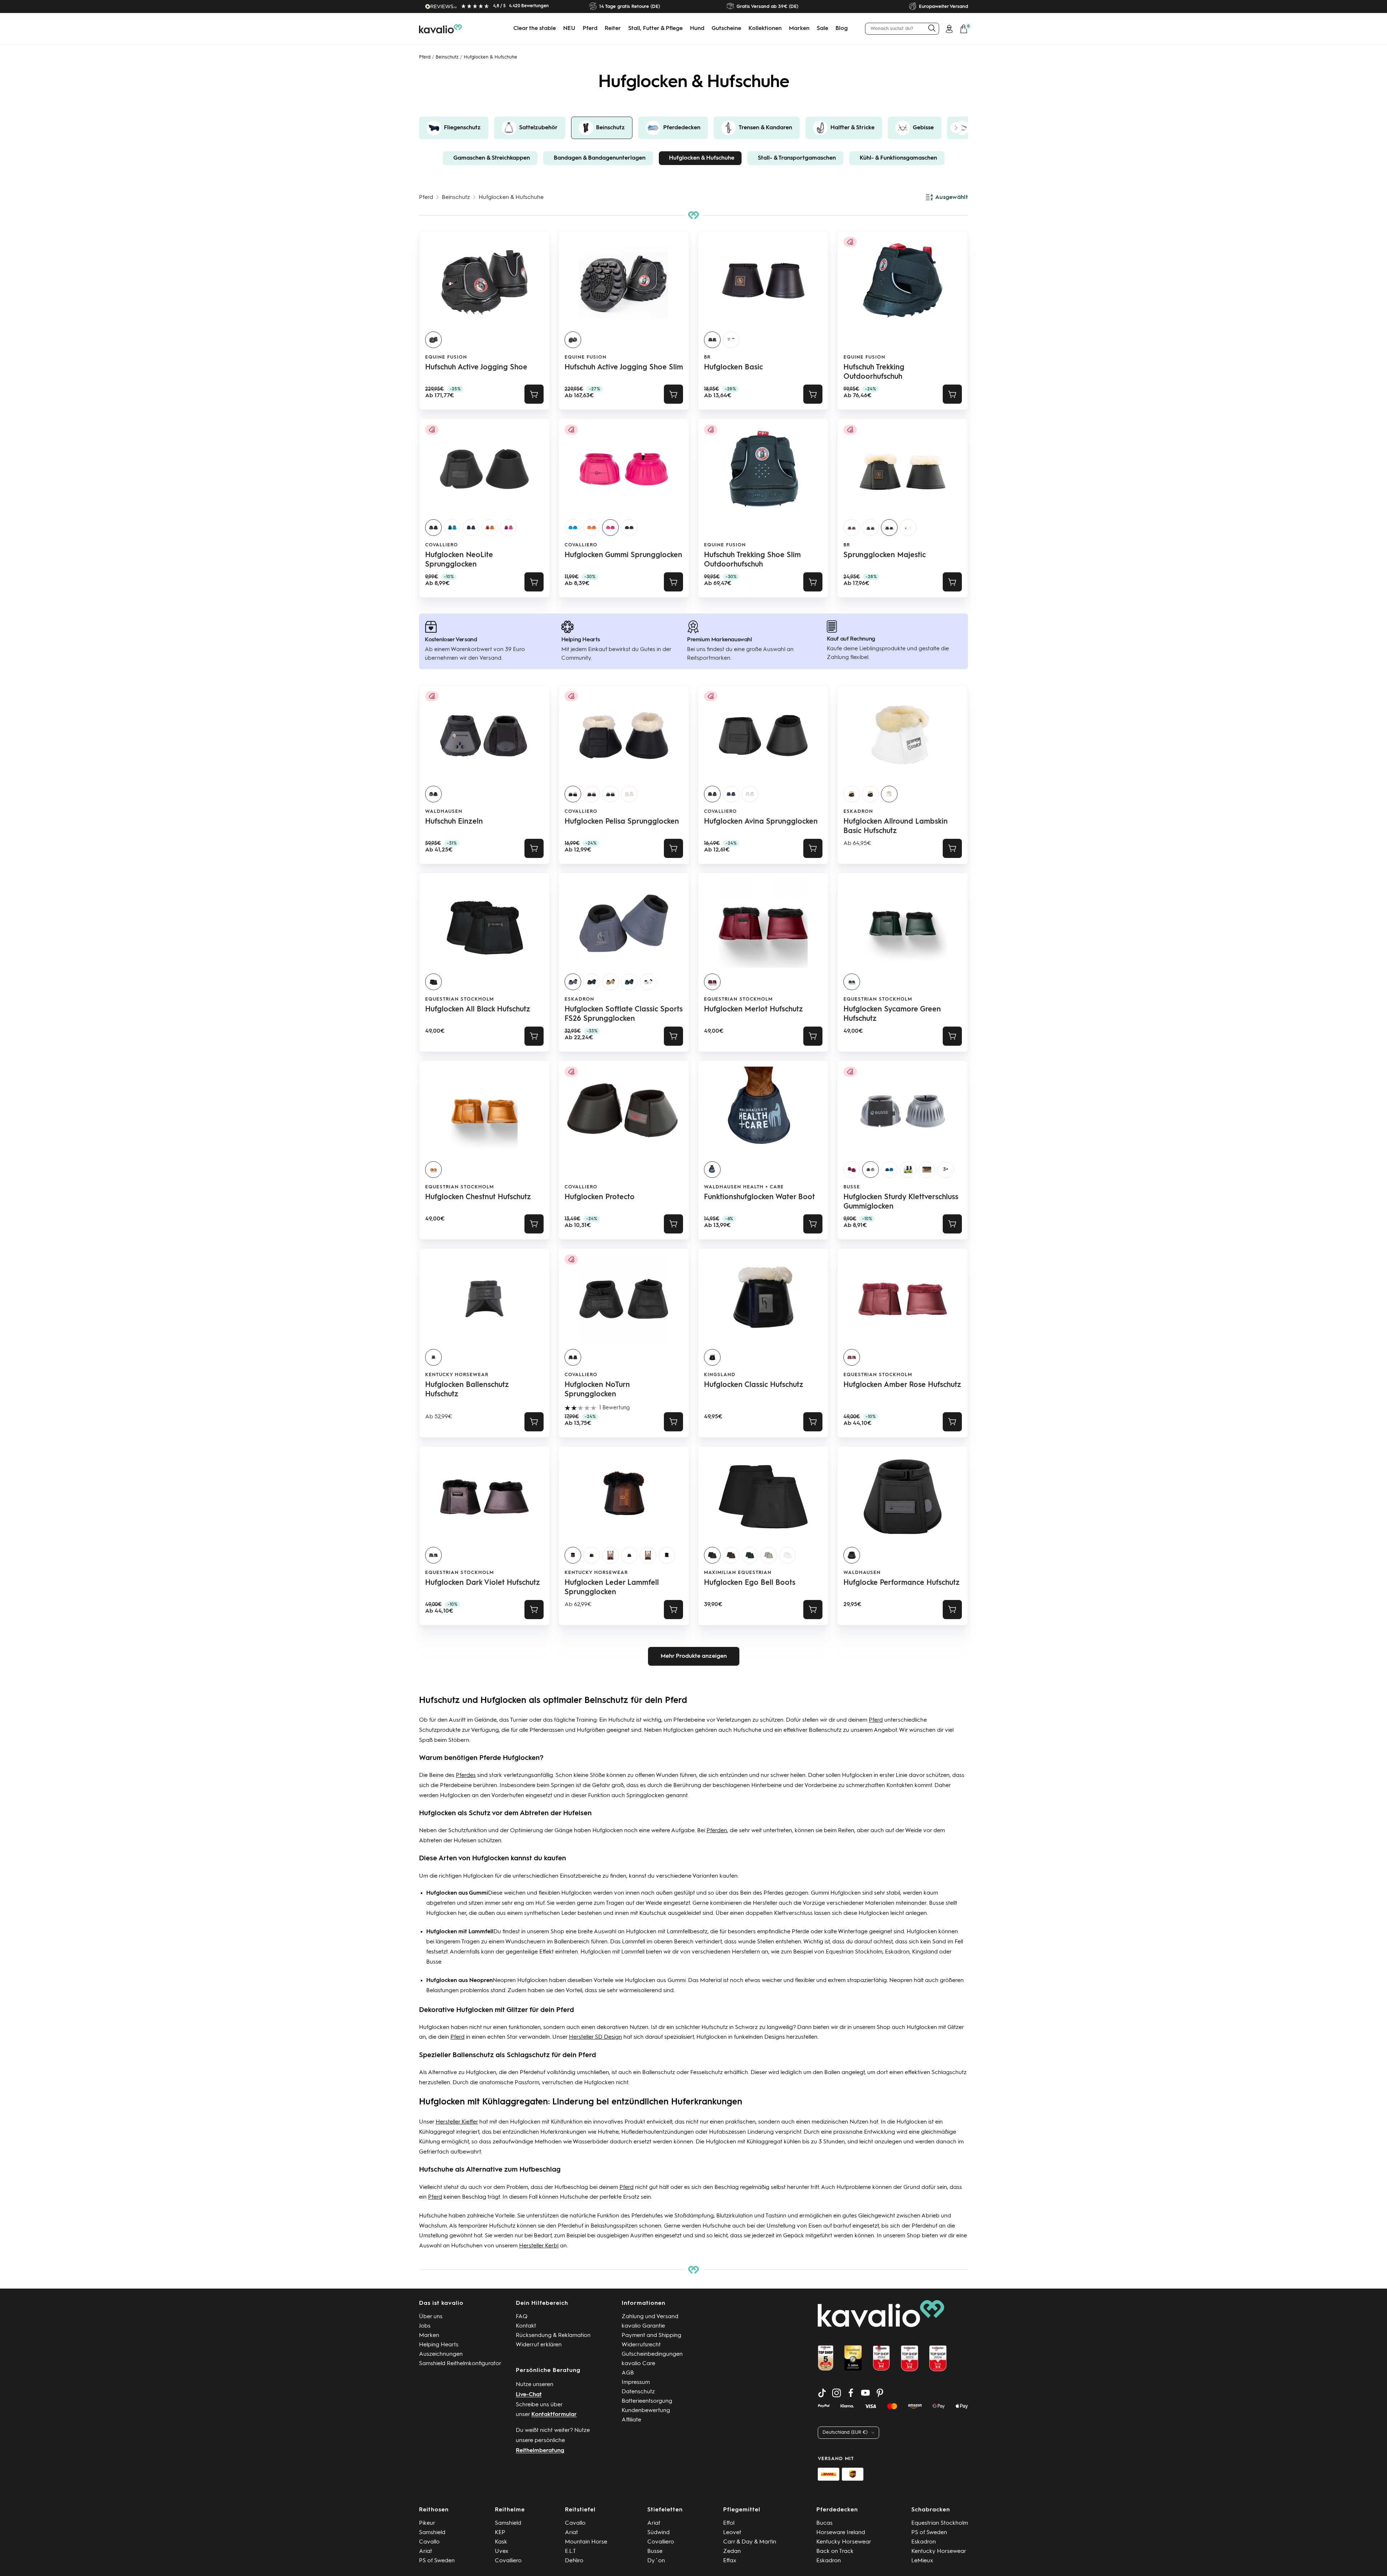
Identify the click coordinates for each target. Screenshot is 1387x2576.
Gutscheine (726, 29)
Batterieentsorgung (647, 2401)
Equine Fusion (446, 357)
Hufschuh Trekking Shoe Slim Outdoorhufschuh (752, 560)
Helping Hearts (439, 2345)
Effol (729, 2523)
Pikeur (427, 2523)
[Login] (949, 29)
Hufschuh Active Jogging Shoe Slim (624, 368)
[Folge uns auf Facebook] (851, 2393)
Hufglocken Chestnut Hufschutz (478, 1197)
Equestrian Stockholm (459, 999)
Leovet (732, 2533)
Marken (799, 29)
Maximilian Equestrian (738, 1573)
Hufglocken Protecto (600, 1197)
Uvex (502, 2551)
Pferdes (466, 1775)
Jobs (425, 2326)
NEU (569, 29)
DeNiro (574, 2561)
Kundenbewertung (646, 2411)
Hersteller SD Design (595, 2037)
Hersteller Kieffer (457, 2122)
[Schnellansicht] (534, 394)
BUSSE (852, 1187)
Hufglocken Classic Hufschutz (754, 1385)
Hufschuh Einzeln (454, 822)
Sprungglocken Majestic (885, 555)
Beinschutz (447, 57)
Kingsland (720, 1375)
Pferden (717, 1831)
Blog (842, 29)
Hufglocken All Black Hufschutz (478, 1010)
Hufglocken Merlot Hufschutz (753, 1010)
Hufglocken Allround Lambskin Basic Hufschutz (896, 827)
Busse (937, 1903)
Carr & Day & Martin (750, 2542)
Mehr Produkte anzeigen (694, 1656)
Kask (501, 2542)
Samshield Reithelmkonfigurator (460, 2364)
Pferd (590, 29)
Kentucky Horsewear (457, 1375)
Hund (697, 29)
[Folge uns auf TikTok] (822, 2393)
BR (707, 357)
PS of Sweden (437, 2561)
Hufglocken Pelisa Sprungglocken (622, 822)
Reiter (613, 29)
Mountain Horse (586, 2542)
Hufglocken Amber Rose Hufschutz (902, 1385)
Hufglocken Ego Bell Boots (750, 1583)
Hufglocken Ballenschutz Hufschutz (467, 1390)
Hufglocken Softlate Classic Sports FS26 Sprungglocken (624, 1014)
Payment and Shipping (651, 2336)
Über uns (431, 2317)
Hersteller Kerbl (539, 2246)
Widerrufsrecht (641, 2345)
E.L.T (571, 2551)
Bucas (824, 2523)
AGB (628, 2373)
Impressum (636, 2382)
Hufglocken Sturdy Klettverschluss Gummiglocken (901, 1202)
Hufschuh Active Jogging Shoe (476, 368)
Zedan (732, 2551)
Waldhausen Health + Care (744, 1187)
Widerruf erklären (539, 2345)
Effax (730, 2561)
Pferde (800, 1932)
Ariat (425, 2551)
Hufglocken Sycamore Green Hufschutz (892, 1014)
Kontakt (526, 2326)
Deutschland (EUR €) (845, 2432)
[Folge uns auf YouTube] (865, 2393)
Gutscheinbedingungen (652, 2354)
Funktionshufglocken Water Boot (759, 1197)
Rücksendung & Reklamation (553, 2336)
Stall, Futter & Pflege (655, 29)
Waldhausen (444, 812)
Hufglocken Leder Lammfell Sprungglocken (612, 1588)
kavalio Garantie (643, 2326)
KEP (500, 2533)
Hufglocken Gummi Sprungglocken (623, 555)
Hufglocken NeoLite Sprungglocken (459, 560)
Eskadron (858, 812)
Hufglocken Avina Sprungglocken (761, 822)
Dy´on (656, 2561)
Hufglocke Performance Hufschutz (902, 1583)
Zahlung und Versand (650, 2317)
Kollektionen (765, 29)
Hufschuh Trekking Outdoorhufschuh (874, 372)
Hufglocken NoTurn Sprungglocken (597, 1390)
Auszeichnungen (441, 2354)
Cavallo (429, 2542)
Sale (822, 29)
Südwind (658, 2533)
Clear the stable (535, 29)
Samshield (432, 2533)
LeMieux (922, 2561)
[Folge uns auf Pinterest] (880, 2393)
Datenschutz (638, 2392)
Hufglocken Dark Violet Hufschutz (483, 1583)
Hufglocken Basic (733, 368)
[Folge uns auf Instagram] (837, 2393)
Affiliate (631, 2420)
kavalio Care (638, 2364)
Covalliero (442, 545)
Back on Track (835, 2551)
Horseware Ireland (841, 2533)
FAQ (522, 2317)
